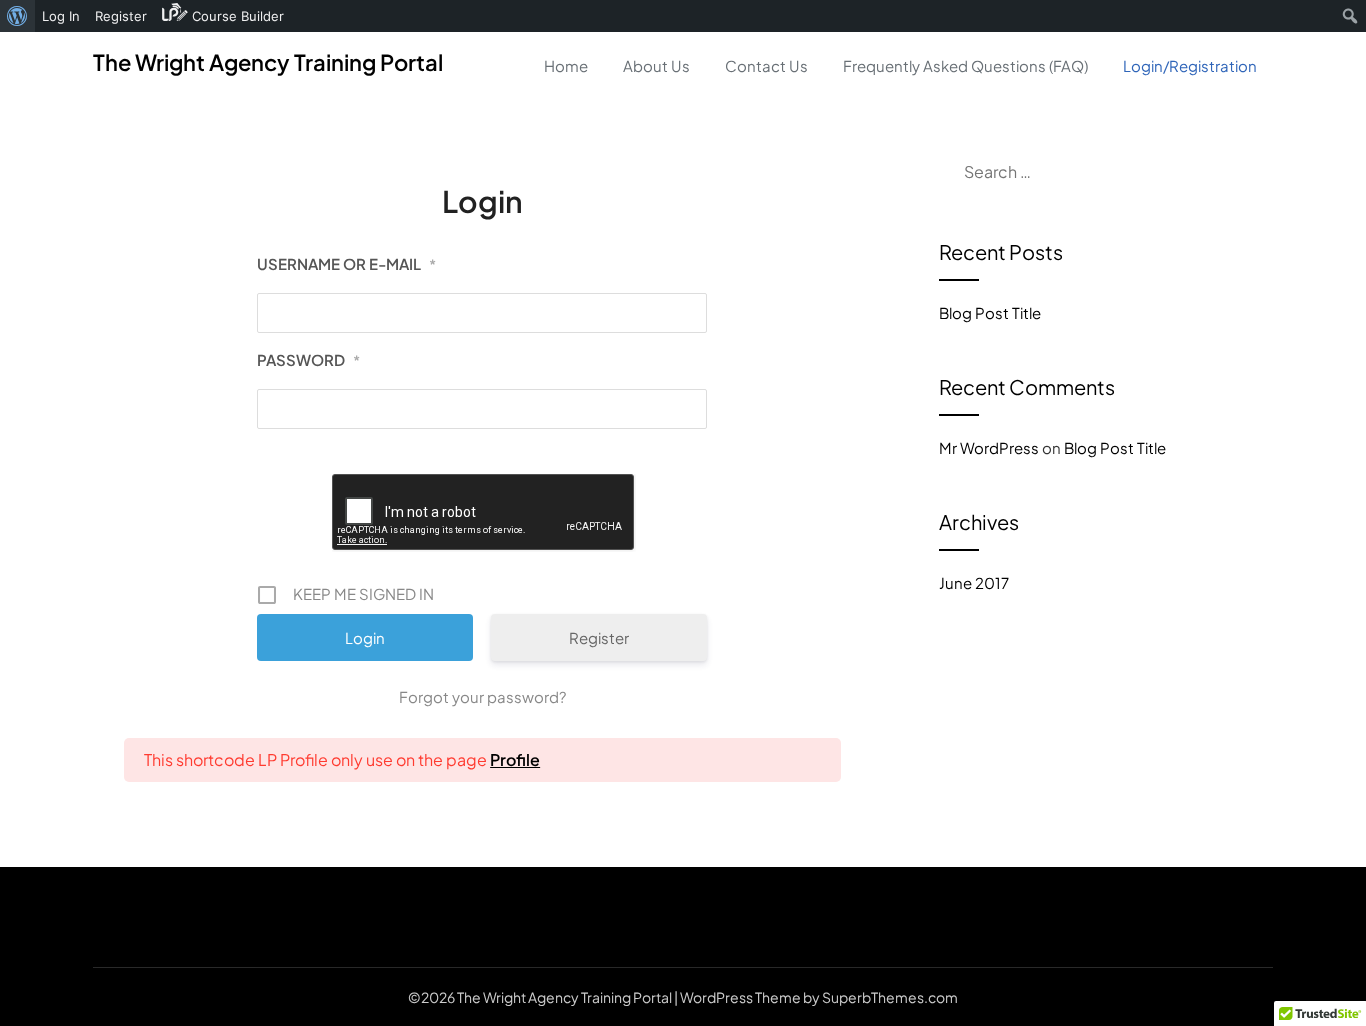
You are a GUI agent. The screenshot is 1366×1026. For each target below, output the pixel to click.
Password (308, 359)
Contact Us (766, 65)
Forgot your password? (482, 696)
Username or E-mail (346, 263)
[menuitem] (17, 16)
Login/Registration (1190, 65)
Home (566, 65)
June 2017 (974, 582)
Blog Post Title (990, 312)
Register (599, 637)
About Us (656, 65)
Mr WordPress (989, 447)
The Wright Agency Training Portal (268, 62)
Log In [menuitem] (61, 16)
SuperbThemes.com (890, 997)
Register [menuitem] (121, 16)
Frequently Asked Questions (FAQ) (965, 65)
